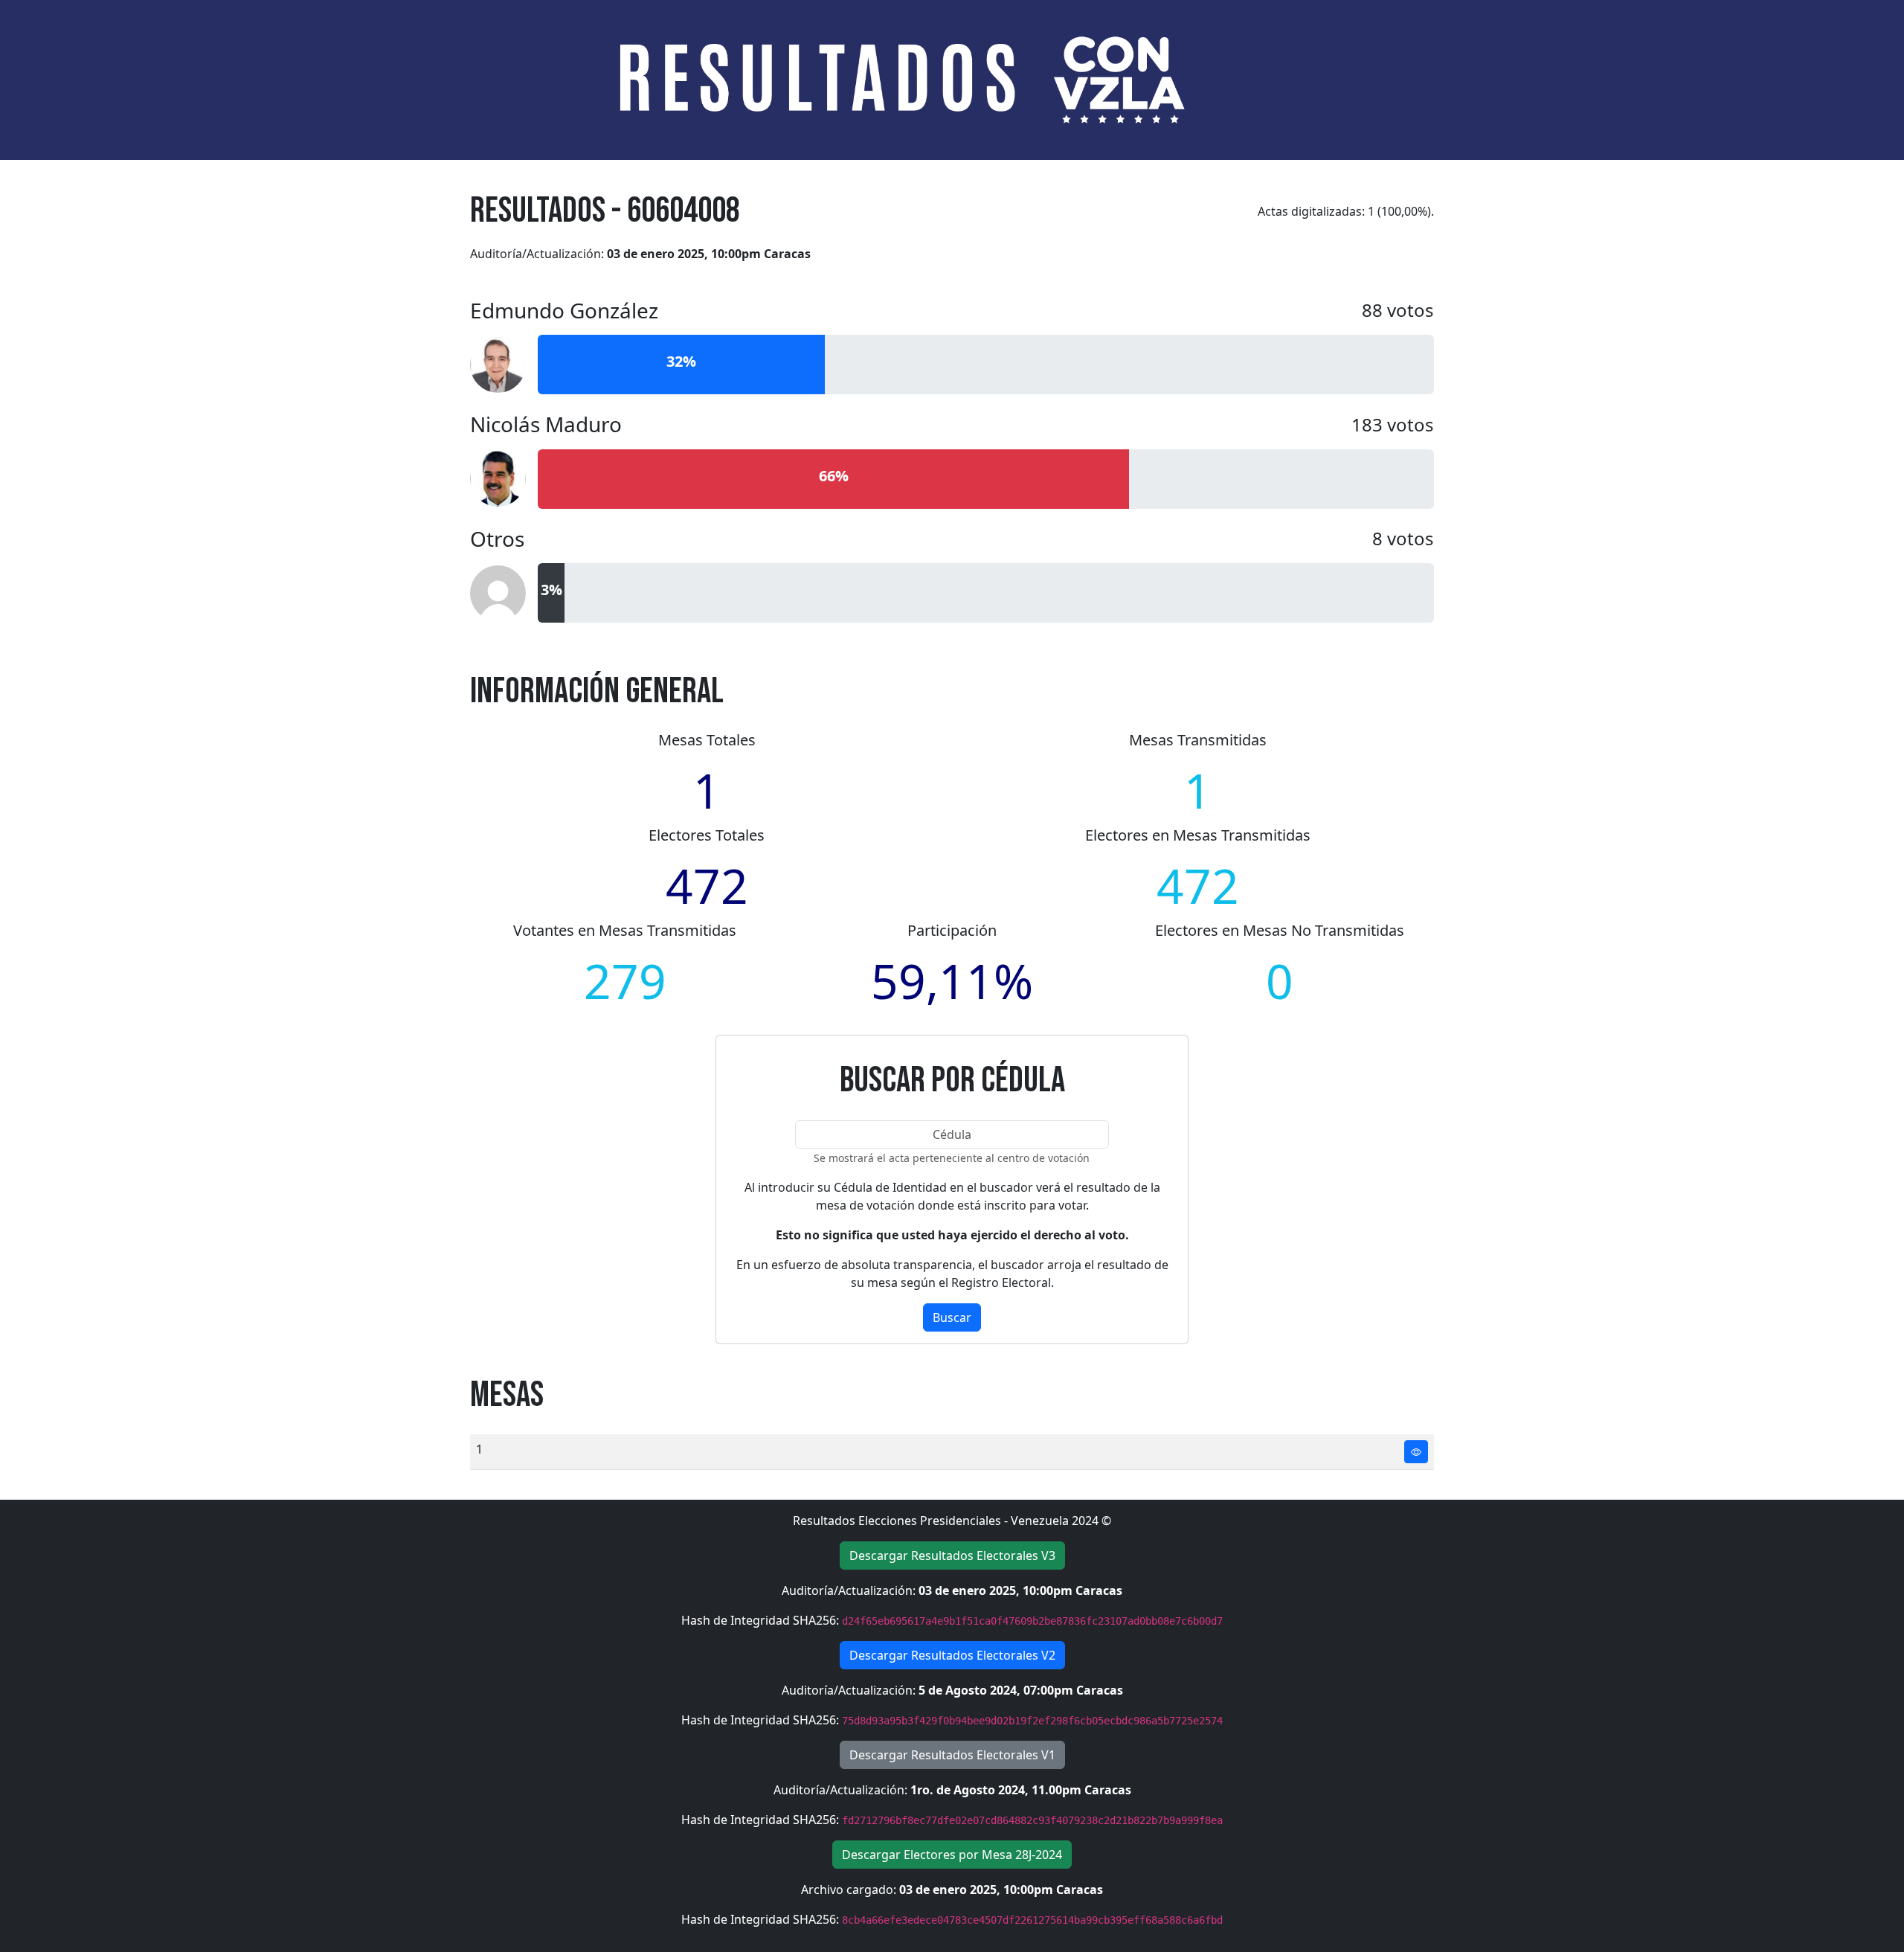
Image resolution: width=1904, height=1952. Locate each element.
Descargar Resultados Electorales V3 (952, 1555)
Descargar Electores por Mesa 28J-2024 (952, 1855)
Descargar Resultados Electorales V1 (952, 1755)
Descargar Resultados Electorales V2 (952, 1655)
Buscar (952, 1317)
